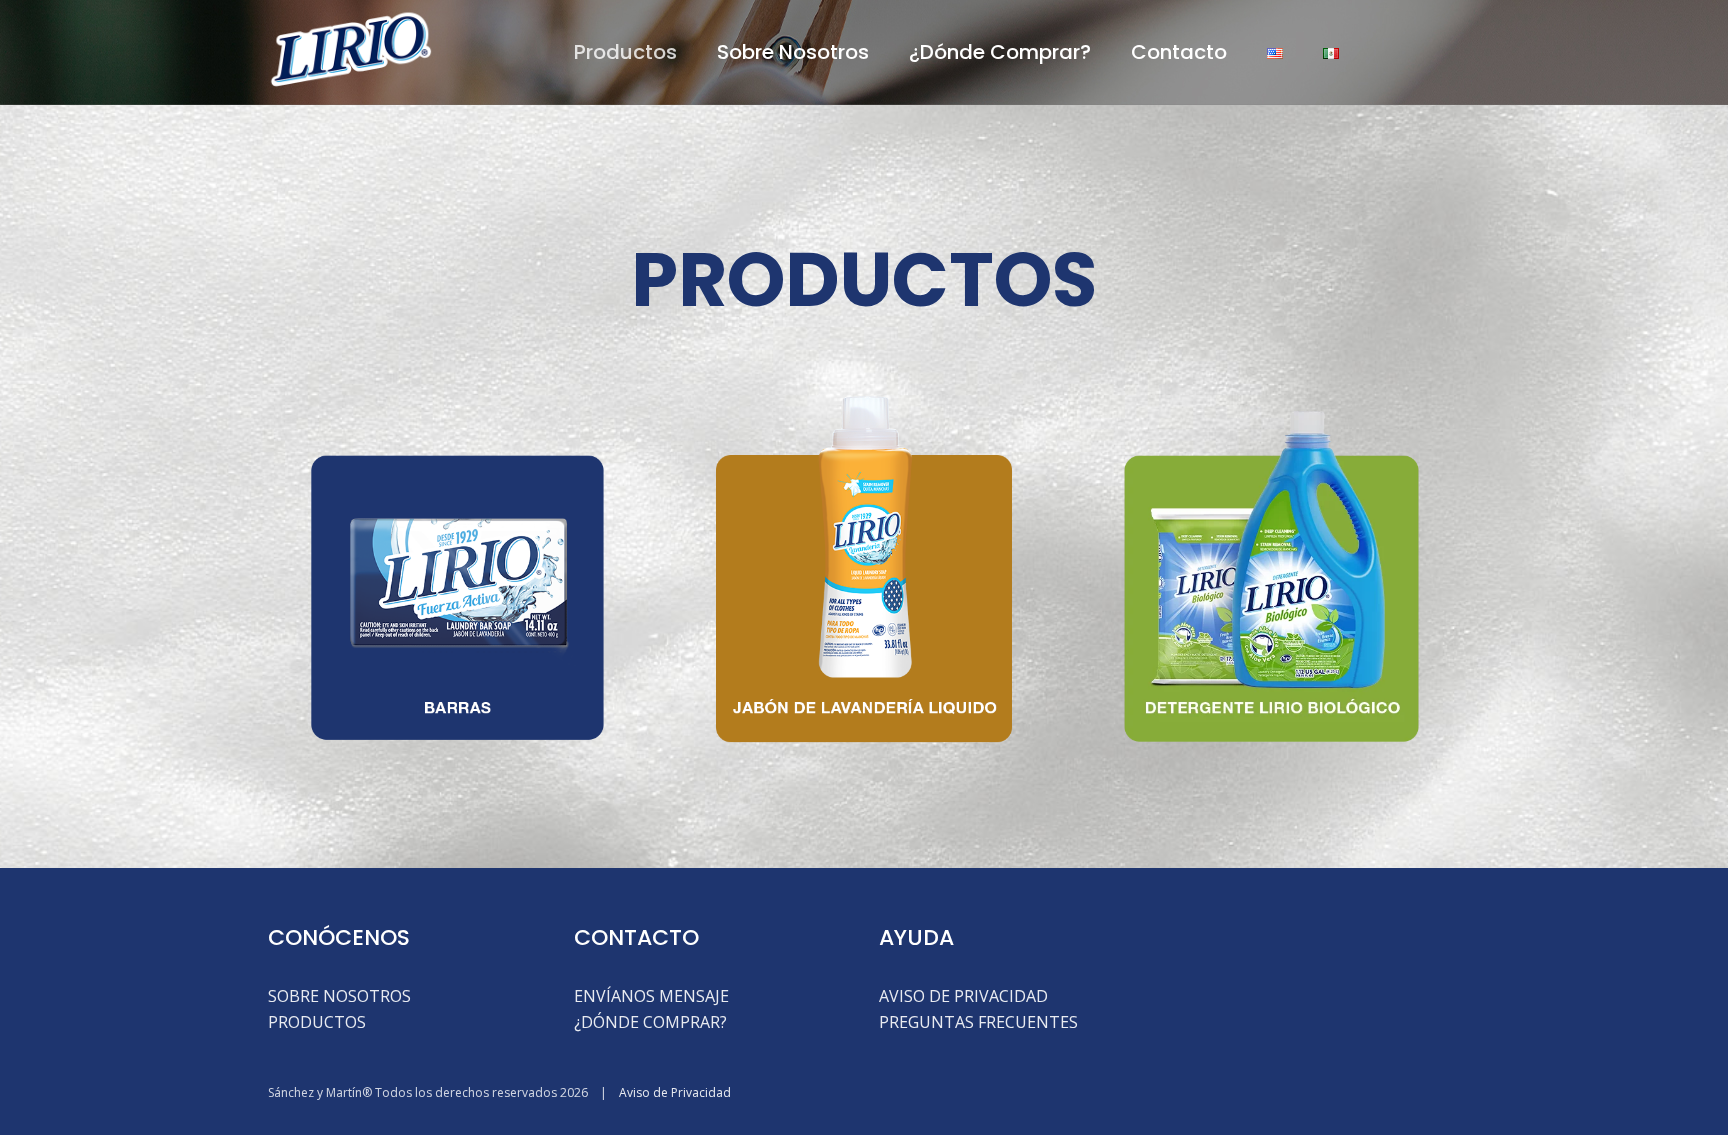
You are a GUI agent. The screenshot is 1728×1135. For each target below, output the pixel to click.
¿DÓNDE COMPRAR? (650, 1022)
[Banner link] (456, 570)
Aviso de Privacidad (675, 1092)
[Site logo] (350, 50)
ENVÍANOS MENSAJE (651, 996)
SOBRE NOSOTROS (339, 996)
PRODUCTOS (317, 1022)
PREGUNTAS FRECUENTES (978, 1022)
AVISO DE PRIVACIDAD (963, 996)
